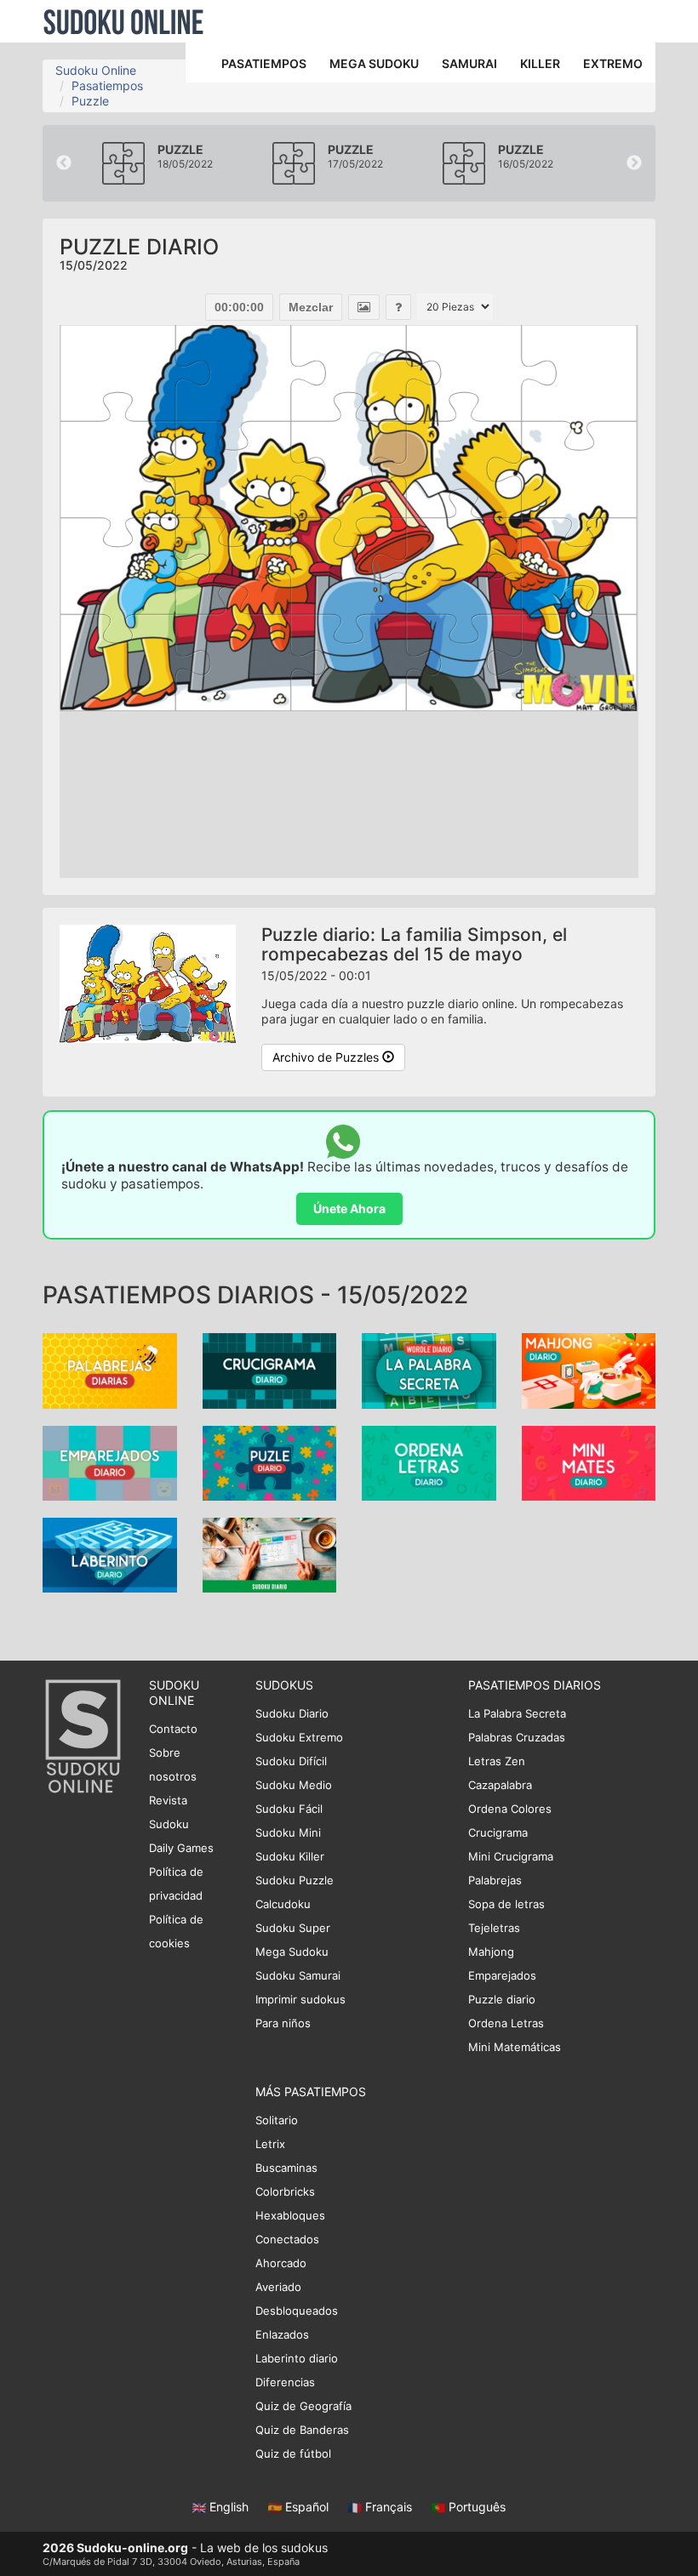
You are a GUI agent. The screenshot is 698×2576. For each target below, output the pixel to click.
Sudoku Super (293, 1928)
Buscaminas (286, 2168)
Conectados (287, 2239)
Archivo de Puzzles (327, 1057)
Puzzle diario (502, 1999)
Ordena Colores (510, 1809)
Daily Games (181, 1848)
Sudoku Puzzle (295, 1880)
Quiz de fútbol (293, 2453)
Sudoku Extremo (299, 1737)
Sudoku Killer (290, 1856)
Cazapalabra (500, 1785)
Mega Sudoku (292, 1952)
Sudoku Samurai (298, 1975)
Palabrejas (495, 1880)
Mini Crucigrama (511, 1856)
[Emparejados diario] (110, 1461)
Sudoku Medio (294, 1785)
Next (634, 163)
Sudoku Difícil (291, 1761)
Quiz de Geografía (303, 2406)
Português (475, 2507)
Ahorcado (281, 2263)
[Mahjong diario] (589, 1369)
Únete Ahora (349, 1208)
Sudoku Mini (288, 1832)
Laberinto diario (297, 2358)
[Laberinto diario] (110, 1554)
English (229, 2507)
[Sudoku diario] (270, 1554)
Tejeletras (494, 1928)
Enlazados (282, 2334)
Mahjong (491, 1952)
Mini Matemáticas (515, 2047)
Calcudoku (283, 1904)
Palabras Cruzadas (517, 1737)
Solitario (277, 2120)
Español (307, 2507)
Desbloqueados (297, 2311)
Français (389, 2507)
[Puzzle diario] (270, 1461)
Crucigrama (498, 1832)
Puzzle (90, 101)
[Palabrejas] (110, 1369)
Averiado (278, 2287)
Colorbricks (285, 2191)
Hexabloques (290, 2215)
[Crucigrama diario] (270, 1369)
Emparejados (502, 1975)
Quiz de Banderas (302, 2430)
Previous (64, 163)
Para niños (283, 2023)
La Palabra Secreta (517, 1713)
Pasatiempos (107, 85)
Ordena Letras (506, 2023)
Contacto (173, 1729)
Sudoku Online (123, 21)
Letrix (270, 2144)
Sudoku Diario (292, 1713)
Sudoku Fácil (289, 1809)
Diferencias (285, 2382)
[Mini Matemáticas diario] (589, 1461)
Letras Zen (497, 1761)
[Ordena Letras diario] (429, 1461)
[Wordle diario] (429, 1369)
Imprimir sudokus (300, 1999)
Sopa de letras (506, 1904)
